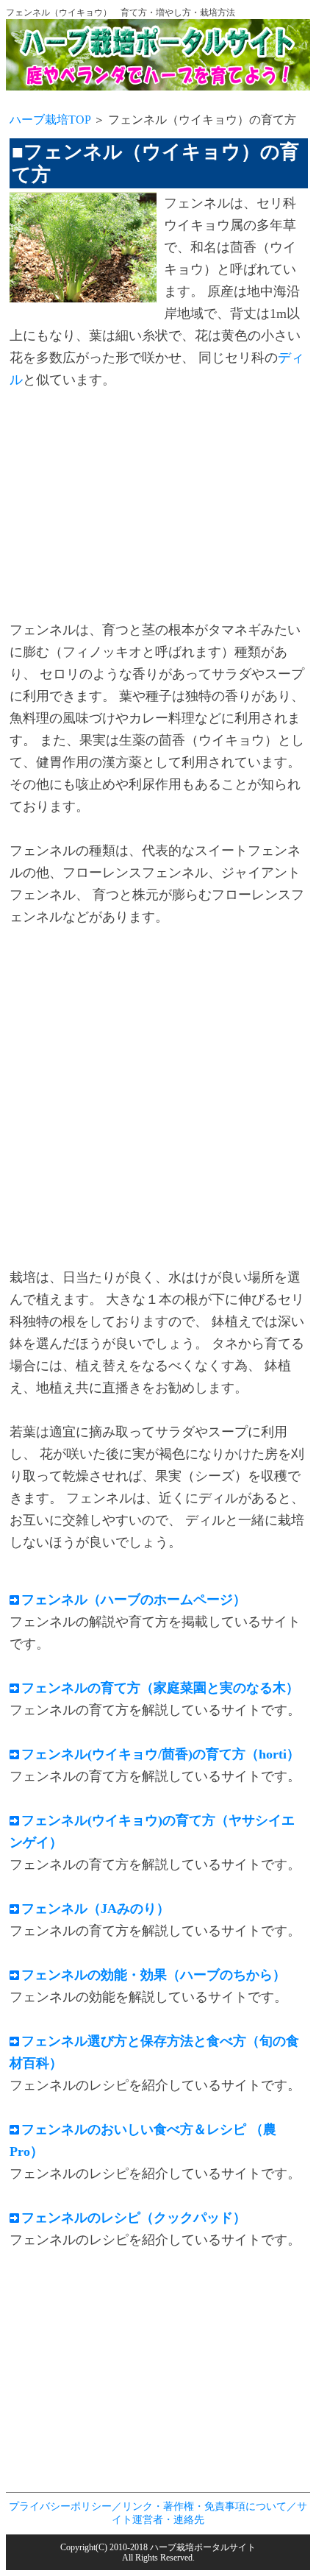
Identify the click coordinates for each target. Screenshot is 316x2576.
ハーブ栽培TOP (50, 120)
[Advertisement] (133, 507)
